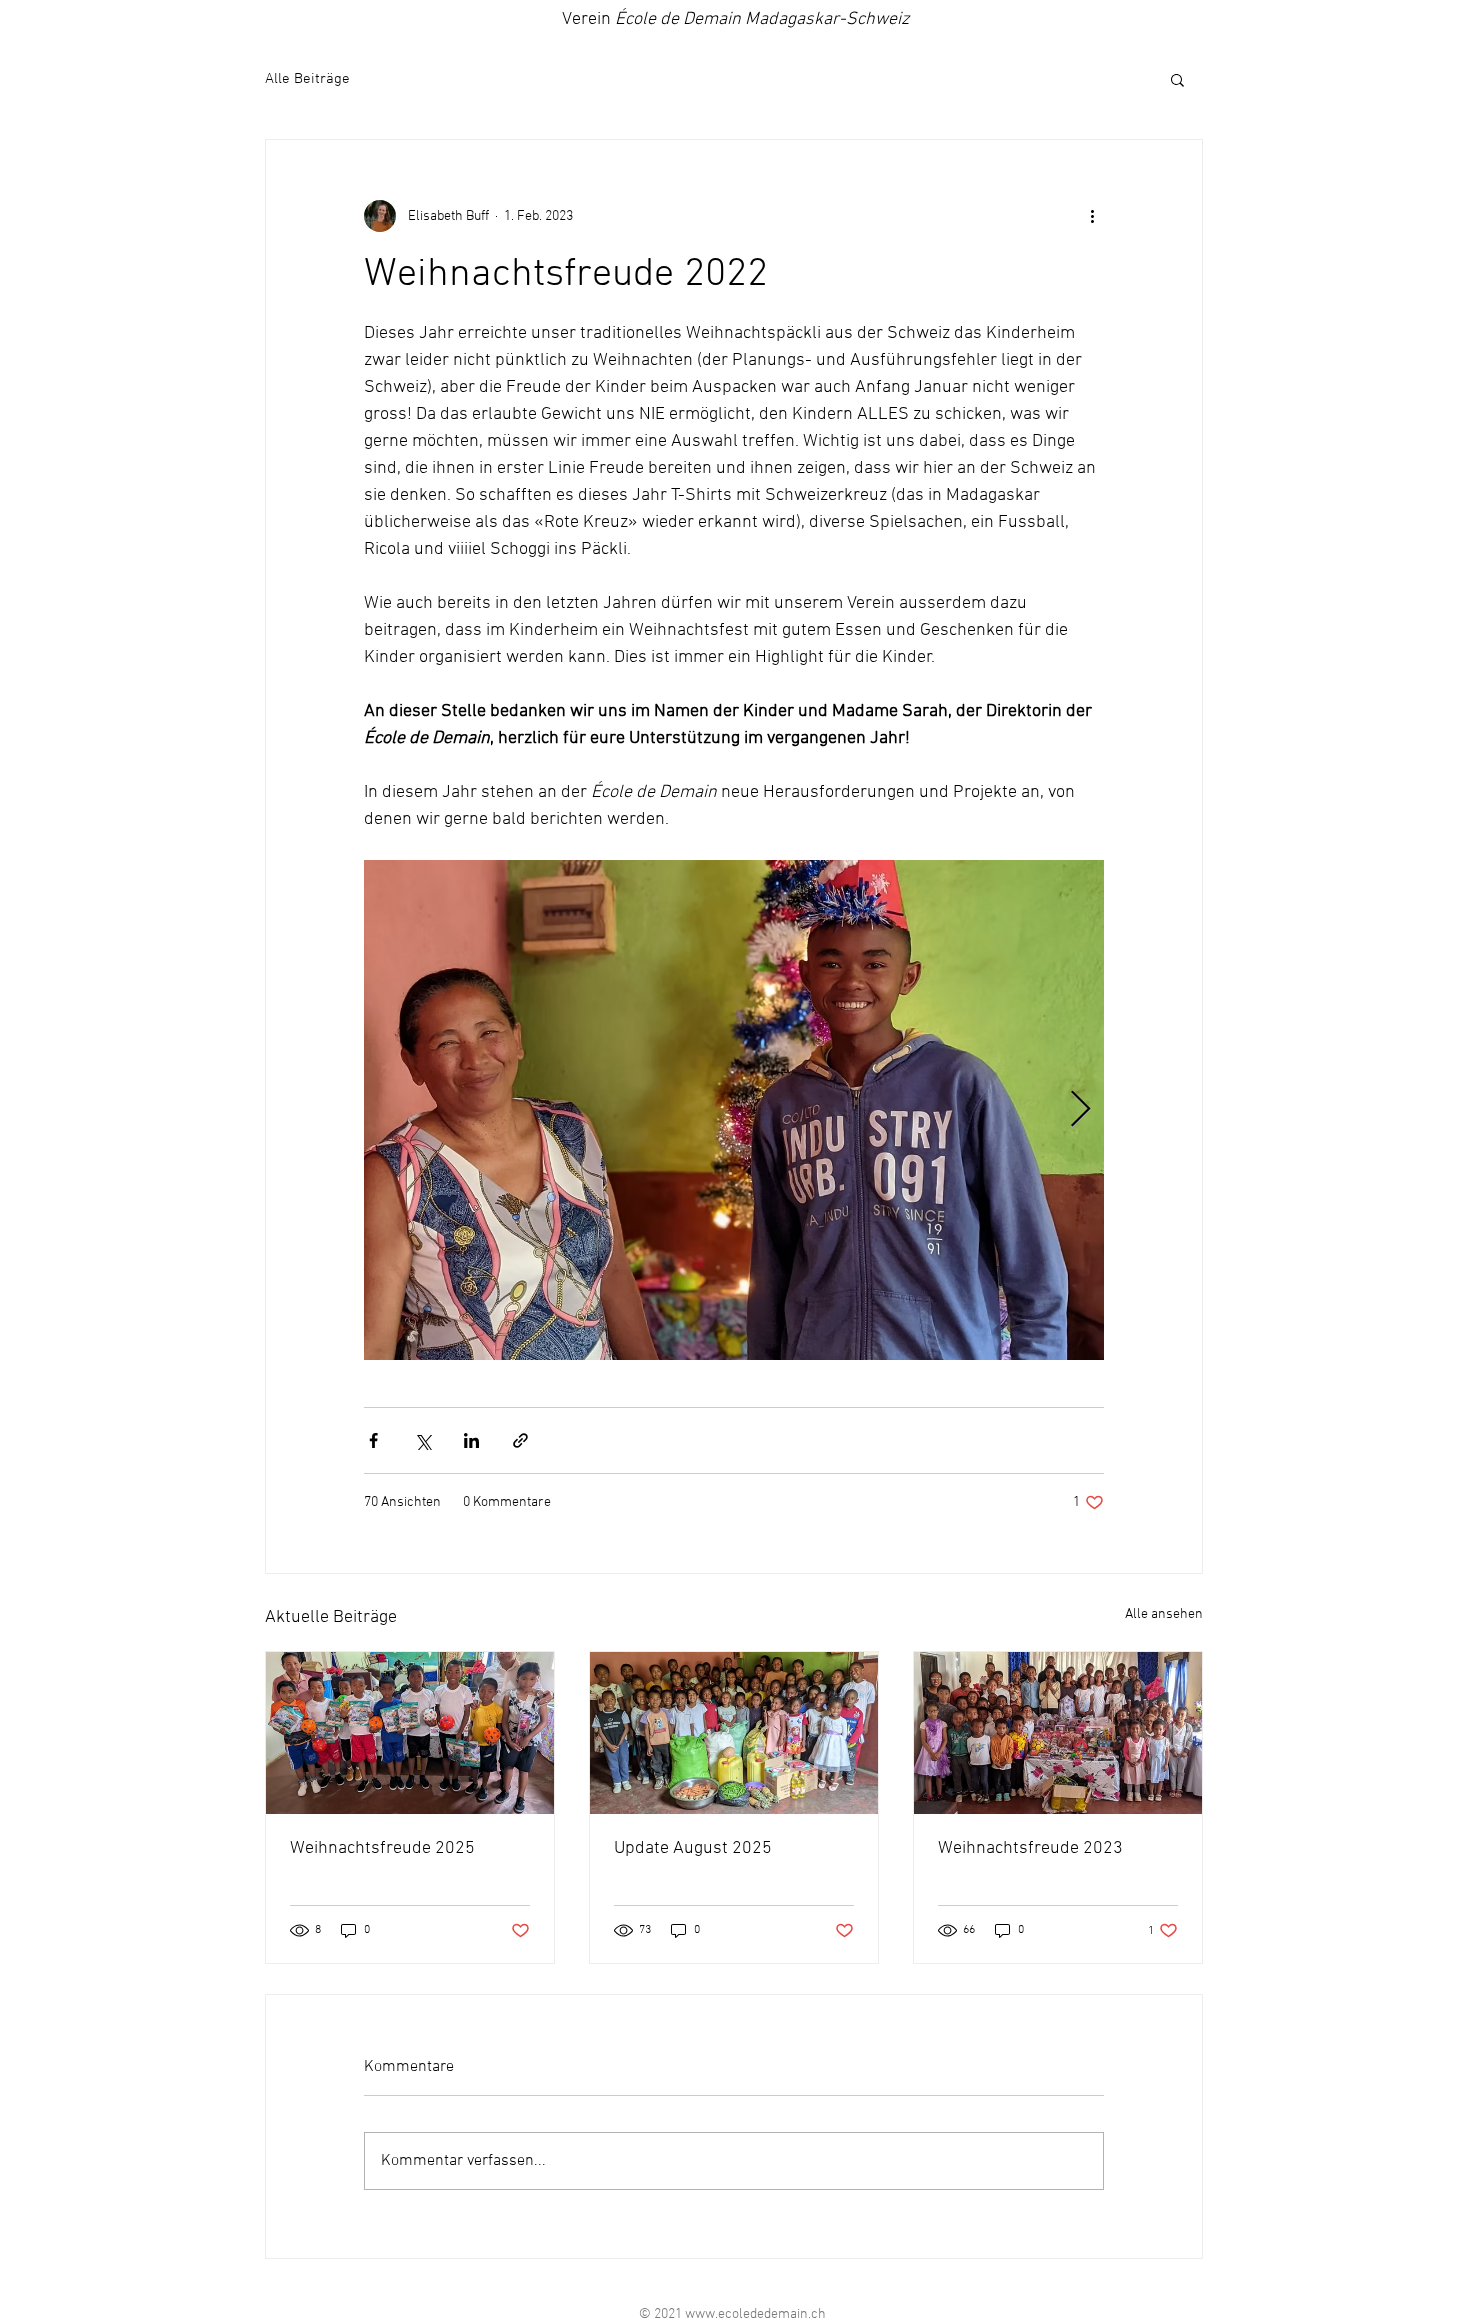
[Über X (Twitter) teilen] (422, 1440)
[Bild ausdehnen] (734, 1110)
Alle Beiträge (307, 79)
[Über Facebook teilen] (373, 1440)
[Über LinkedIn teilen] (471, 1440)
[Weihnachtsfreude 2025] (410, 1733)
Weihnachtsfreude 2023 (1030, 1848)
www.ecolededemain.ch (755, 2314)
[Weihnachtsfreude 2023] (1058, 1733)
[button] (1177, 79)
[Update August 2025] (734, 1733)
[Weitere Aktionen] (1092, 216)
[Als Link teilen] (520, 1440)
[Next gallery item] (1080, 1110)
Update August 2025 (693, 1848)
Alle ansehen (1164, 1614)
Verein (735, 19)
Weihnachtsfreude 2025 (382, 1848)
